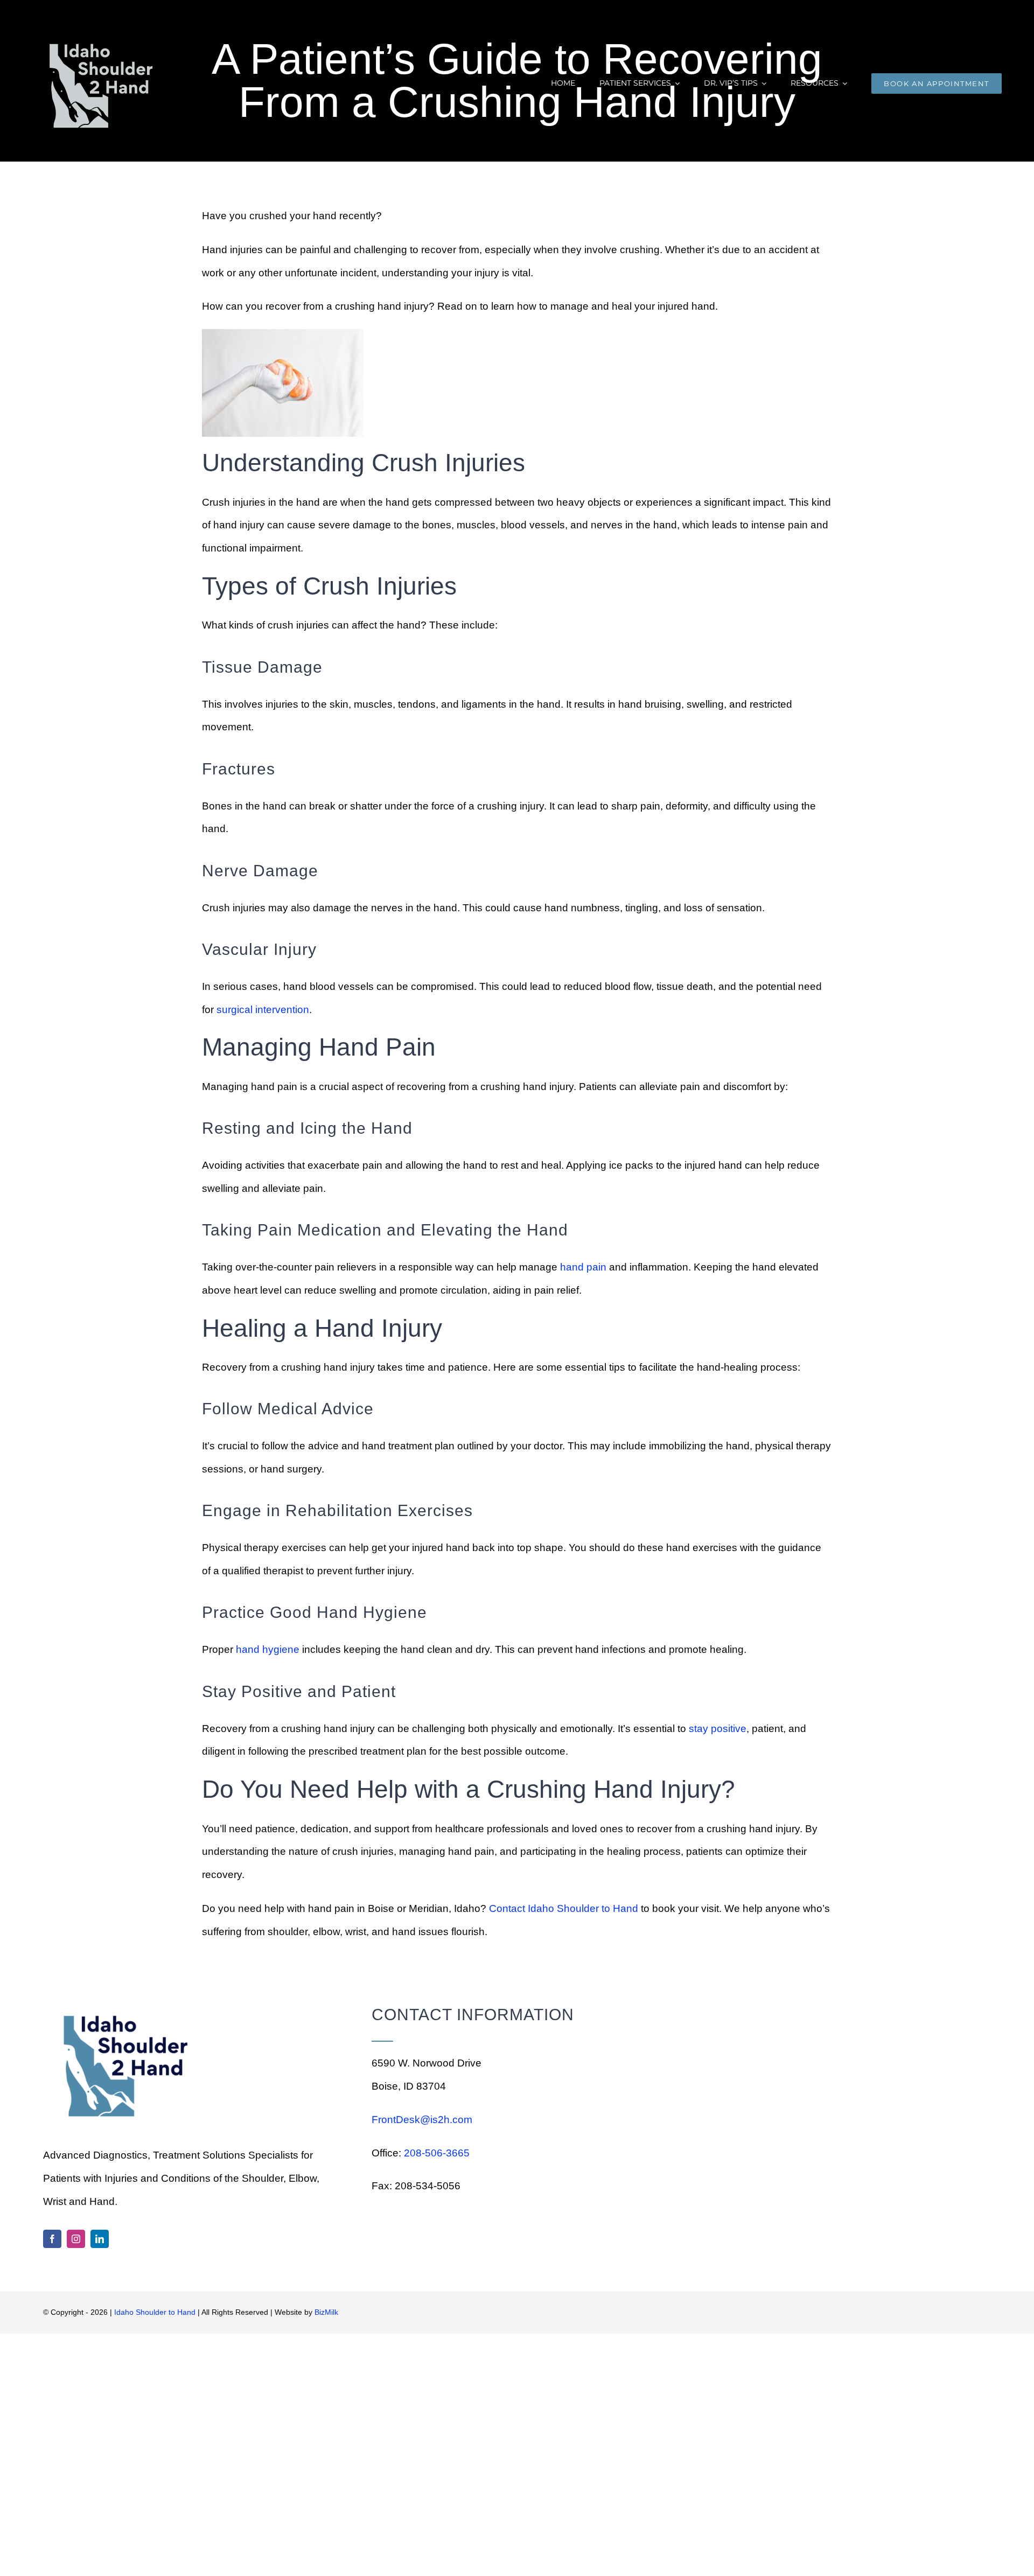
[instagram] (76, 2239)
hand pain (583, 1267)
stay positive (718, 1729)
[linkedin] (100, 2239)
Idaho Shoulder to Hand (155, 2312)
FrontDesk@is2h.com (422, 2120)
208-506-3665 (437, 2153)
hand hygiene (268, 1649)
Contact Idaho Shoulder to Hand (564, 1908)
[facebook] (52, 2239)
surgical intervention (263, 1010)
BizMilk (326, 2312)
